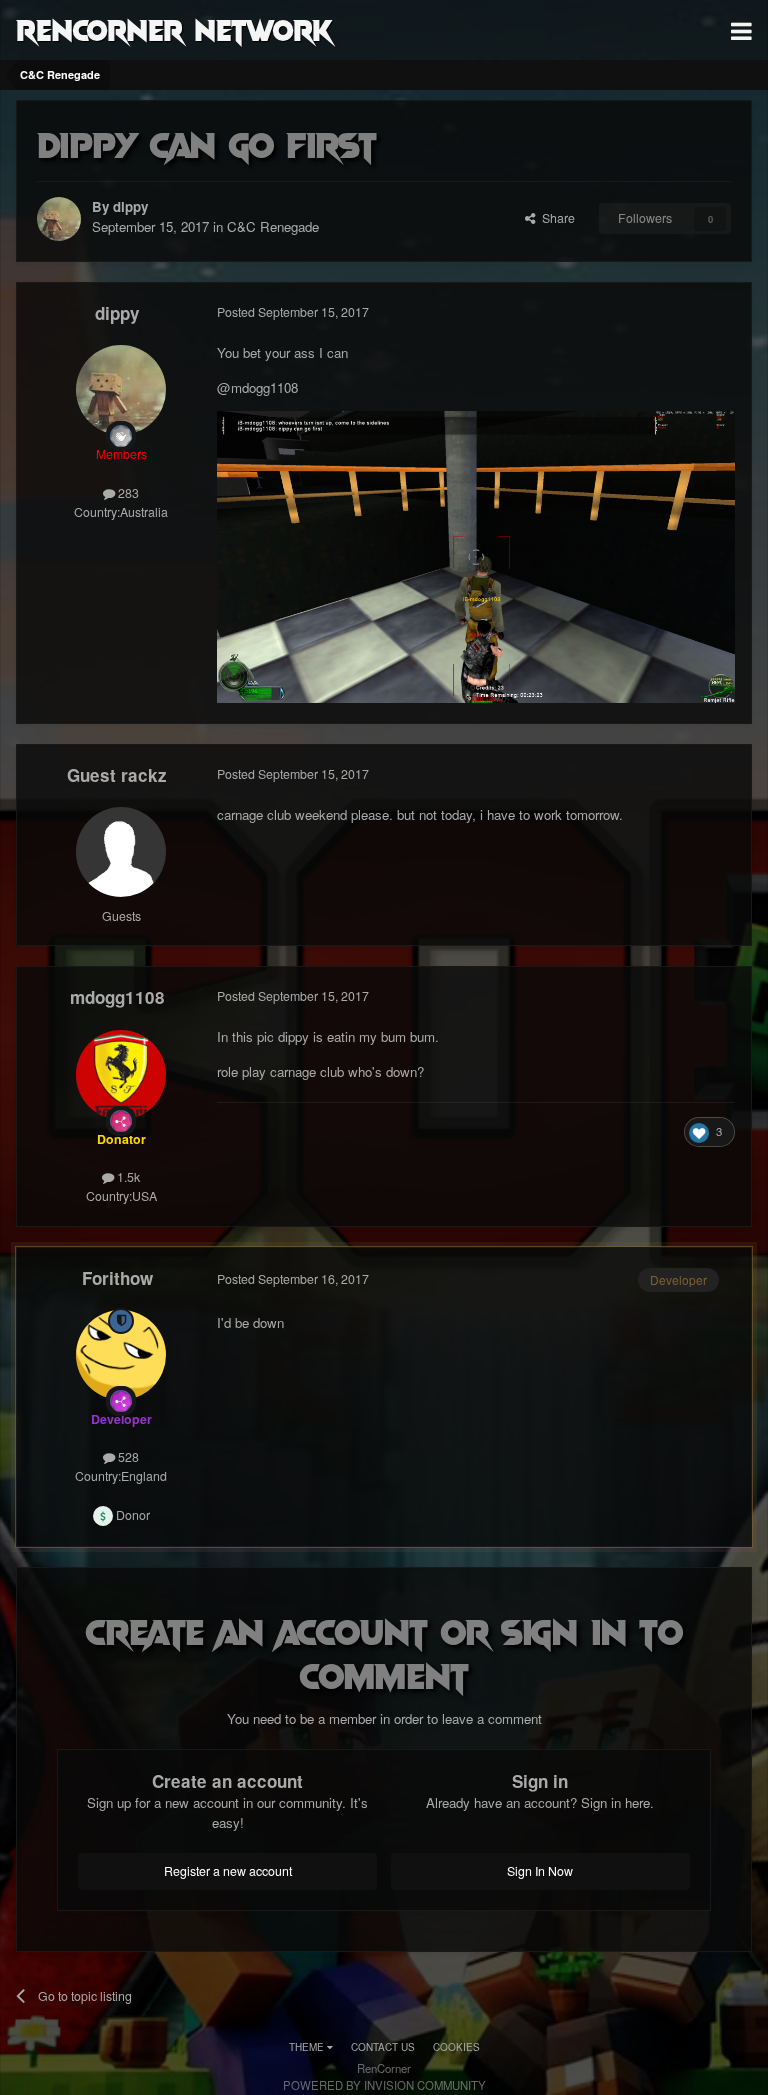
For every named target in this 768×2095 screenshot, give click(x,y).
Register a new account (228, 1871)
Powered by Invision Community (384, 2085)
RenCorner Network (174, 29)
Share (555, 218)
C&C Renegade (273, 226)
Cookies (456, 2047)
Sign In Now (540, 1871)
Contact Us (383, 2047)
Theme (308, 2047)
